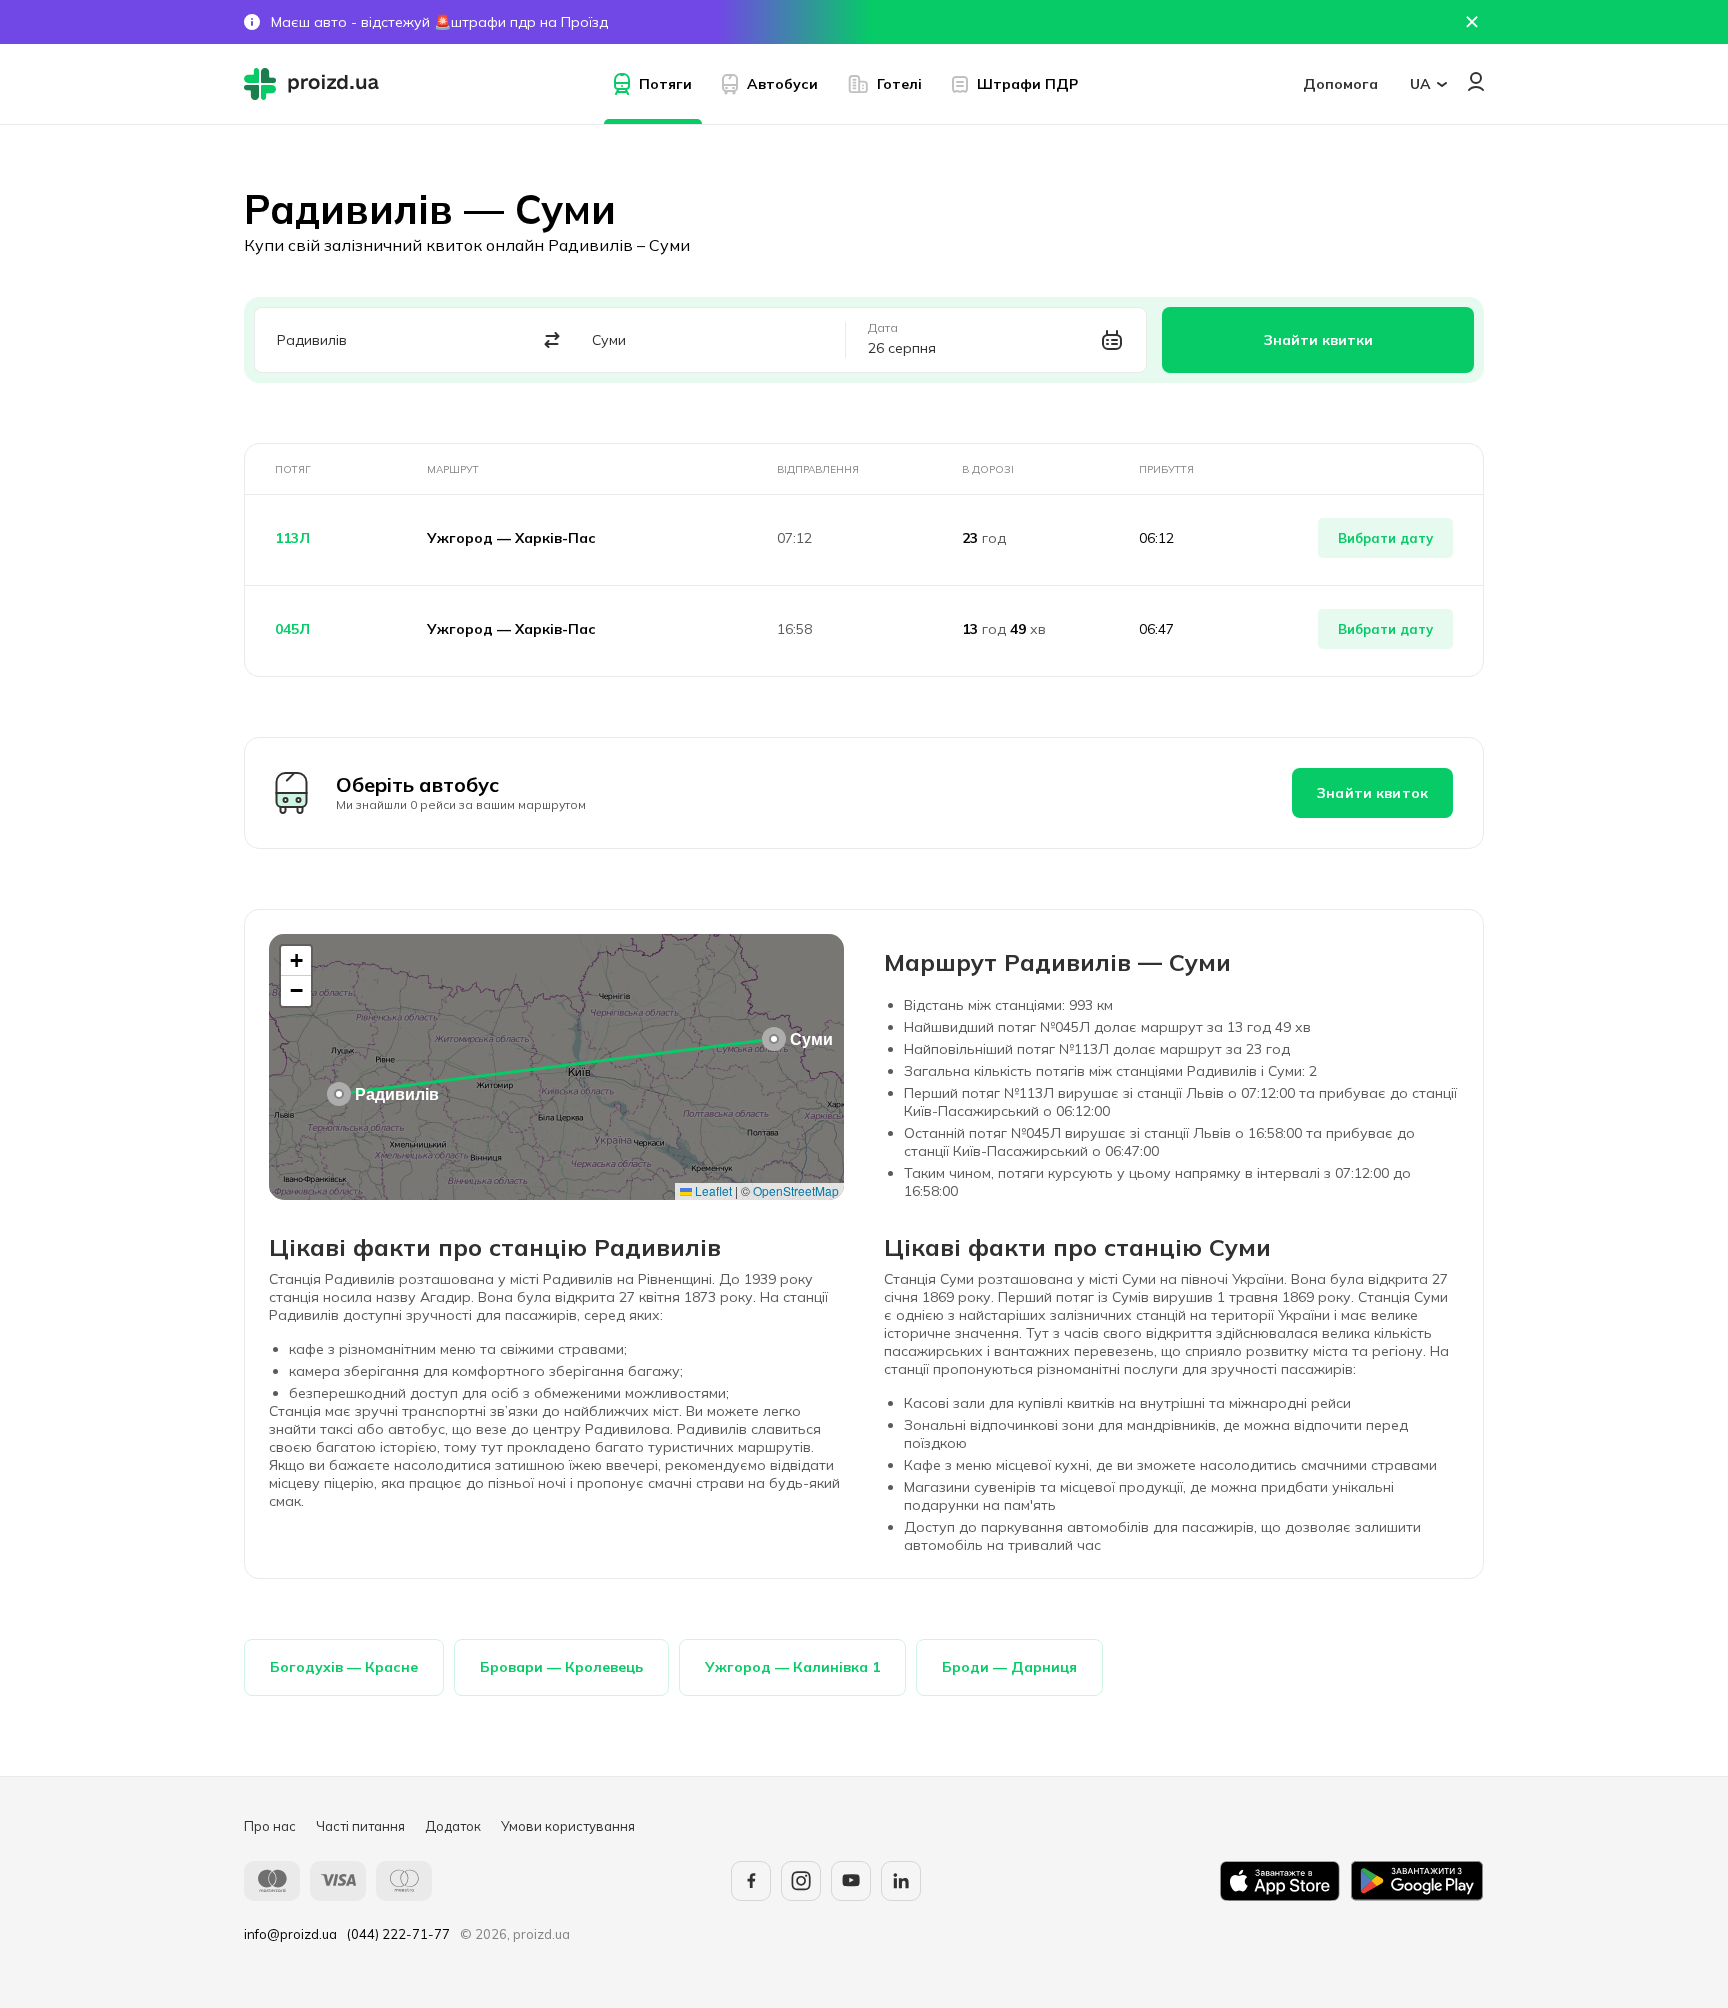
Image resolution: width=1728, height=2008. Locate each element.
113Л (292, 538)
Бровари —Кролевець (561, 1667)
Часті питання (360, 1826)
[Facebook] (751, 1881)
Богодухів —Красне (344, 1667)
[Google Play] (1417, 1881)
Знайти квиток (1372, 793)
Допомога (1340, 84)
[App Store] (1280, 1881)
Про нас (270, 1826)
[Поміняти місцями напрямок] (552, 340)
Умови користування (568, 1826)
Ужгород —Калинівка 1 (792, 1667)
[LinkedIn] (901, 1881)
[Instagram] (801, 1881)
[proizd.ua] (316, 84)
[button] (339, 1094)
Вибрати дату (1385, 538)
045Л (292, 629)
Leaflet (712, 1190)
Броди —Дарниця (1009, 1667)
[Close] (1472, 22)
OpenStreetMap (796, 1190)
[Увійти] (1476, 81)
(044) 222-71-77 (398, 1934)
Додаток (453, 1826)
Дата (883, 328)
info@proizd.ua (290, 1934)
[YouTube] (851, 1881)
